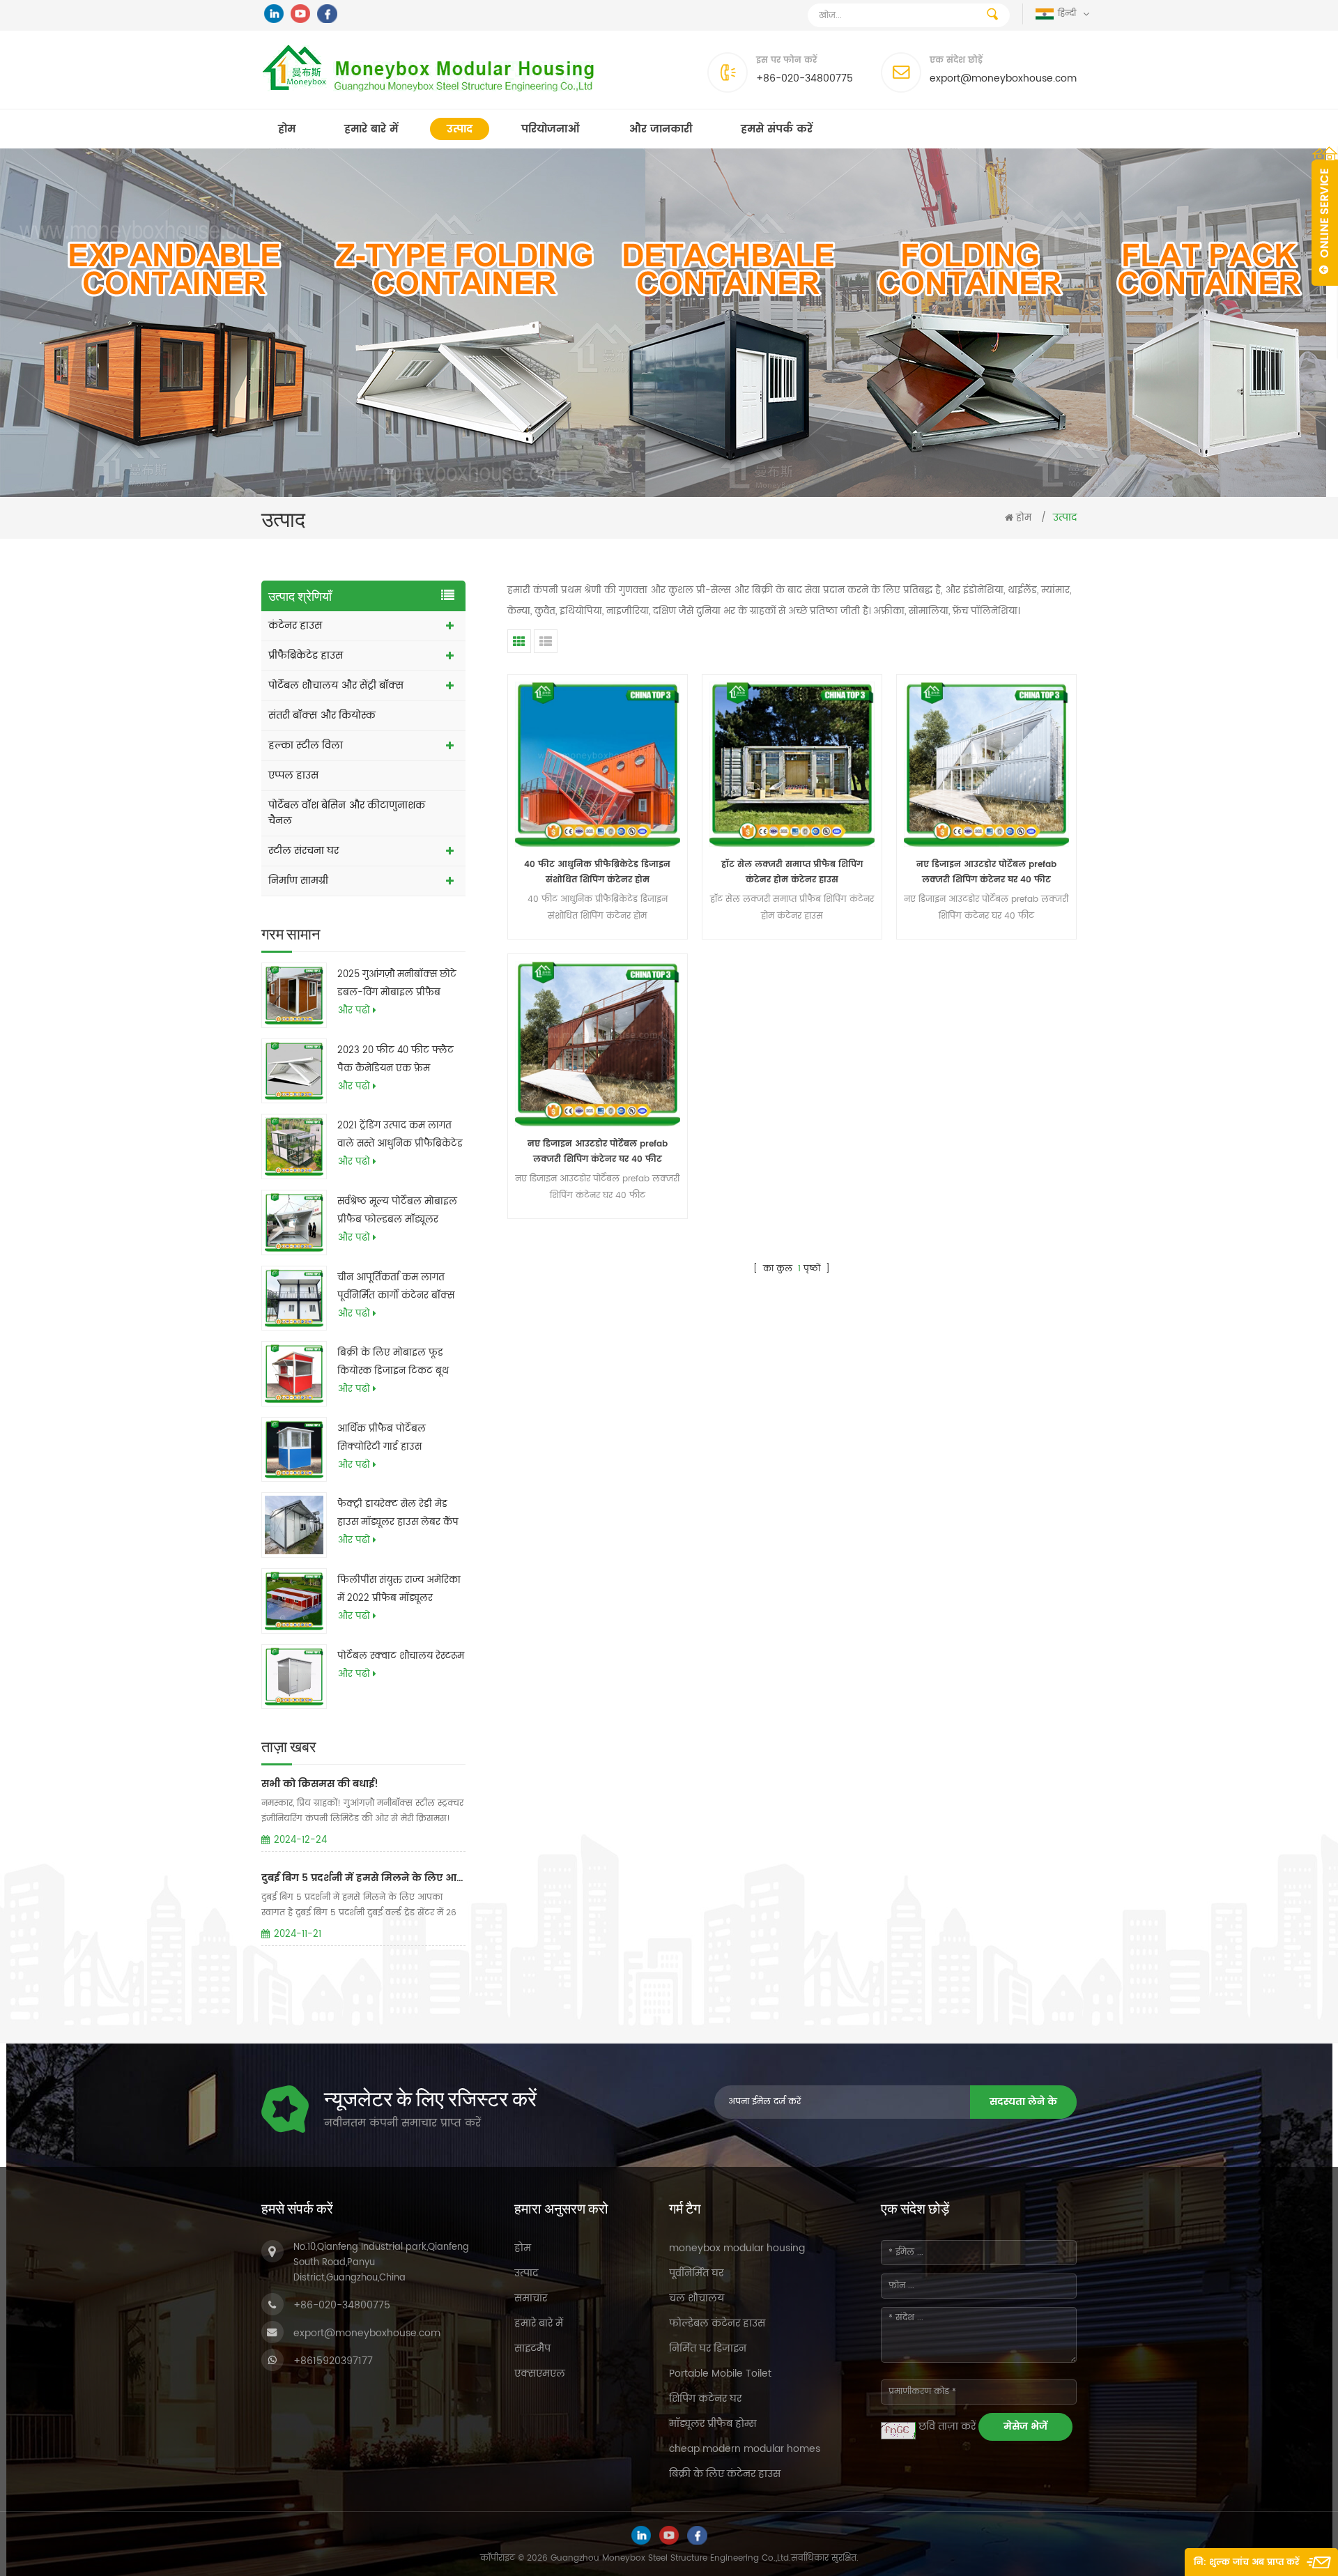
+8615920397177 (333, 2361)
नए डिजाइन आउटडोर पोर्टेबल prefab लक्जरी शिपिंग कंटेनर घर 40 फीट (986, 872)
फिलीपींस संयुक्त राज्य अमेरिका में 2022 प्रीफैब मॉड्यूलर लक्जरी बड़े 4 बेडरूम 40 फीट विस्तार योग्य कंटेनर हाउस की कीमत (399, 1590)
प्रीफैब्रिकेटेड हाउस (306, 655)
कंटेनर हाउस (295, 626)
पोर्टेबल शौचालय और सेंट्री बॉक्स (336, 685)
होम (287, 129)
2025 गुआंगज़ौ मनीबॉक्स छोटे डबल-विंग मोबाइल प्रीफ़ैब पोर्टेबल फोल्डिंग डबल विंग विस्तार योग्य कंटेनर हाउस (397, 985)
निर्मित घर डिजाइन (708, 2348)
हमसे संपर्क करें (777, 129)
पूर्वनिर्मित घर (696, 2273)
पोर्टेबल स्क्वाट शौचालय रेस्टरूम (401, 1656)
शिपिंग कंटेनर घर (705, 2399)
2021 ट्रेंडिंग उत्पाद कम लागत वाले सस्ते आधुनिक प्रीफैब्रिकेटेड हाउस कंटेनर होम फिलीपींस (400, 1136)
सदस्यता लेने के (1023, 2102)
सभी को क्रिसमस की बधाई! (320, 1784)
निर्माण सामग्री (298, 881)
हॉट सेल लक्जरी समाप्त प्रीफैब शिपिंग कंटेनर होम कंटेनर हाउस (792, 872)
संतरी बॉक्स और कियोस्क (322, 715)
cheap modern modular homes (745, 2449)
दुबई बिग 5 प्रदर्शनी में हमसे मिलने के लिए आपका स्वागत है (363, 1878)
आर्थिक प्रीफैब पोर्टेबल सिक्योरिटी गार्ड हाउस (382, 1438)
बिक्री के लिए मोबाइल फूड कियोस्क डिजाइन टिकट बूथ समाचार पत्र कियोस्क (393, 1363)
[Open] (1325, 216)
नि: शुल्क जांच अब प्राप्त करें (1246, 2562)
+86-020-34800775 (805, 78)
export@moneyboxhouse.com (1003, 78)
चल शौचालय (697, 2298)
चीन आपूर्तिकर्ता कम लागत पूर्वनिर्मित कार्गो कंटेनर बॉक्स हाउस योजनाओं (396, 1288)
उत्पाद (460, 129)
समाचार (531, 2298)
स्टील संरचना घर (303, 851)
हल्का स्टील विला (306, 745)
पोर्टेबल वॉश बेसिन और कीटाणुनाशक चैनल (347, 813)
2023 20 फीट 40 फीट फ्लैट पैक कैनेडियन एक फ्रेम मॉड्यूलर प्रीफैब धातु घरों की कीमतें (395, 1061)
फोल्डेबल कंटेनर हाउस (717, 2323)
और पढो (354, 1011)
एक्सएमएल (540, 2374)
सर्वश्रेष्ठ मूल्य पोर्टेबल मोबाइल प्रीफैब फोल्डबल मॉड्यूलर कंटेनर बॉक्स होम (397, 1212)
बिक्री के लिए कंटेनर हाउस (725, 2474)
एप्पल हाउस (293, 775)
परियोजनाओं (551, 129)
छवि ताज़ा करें (947, 2426)
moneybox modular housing (737, 2248)
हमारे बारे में (371, 129)
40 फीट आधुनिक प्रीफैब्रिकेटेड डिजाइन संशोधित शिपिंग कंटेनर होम (597, 872)
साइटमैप (532, 2348)
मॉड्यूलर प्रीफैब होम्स (713, 2424)
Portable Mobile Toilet (720, 2374)
